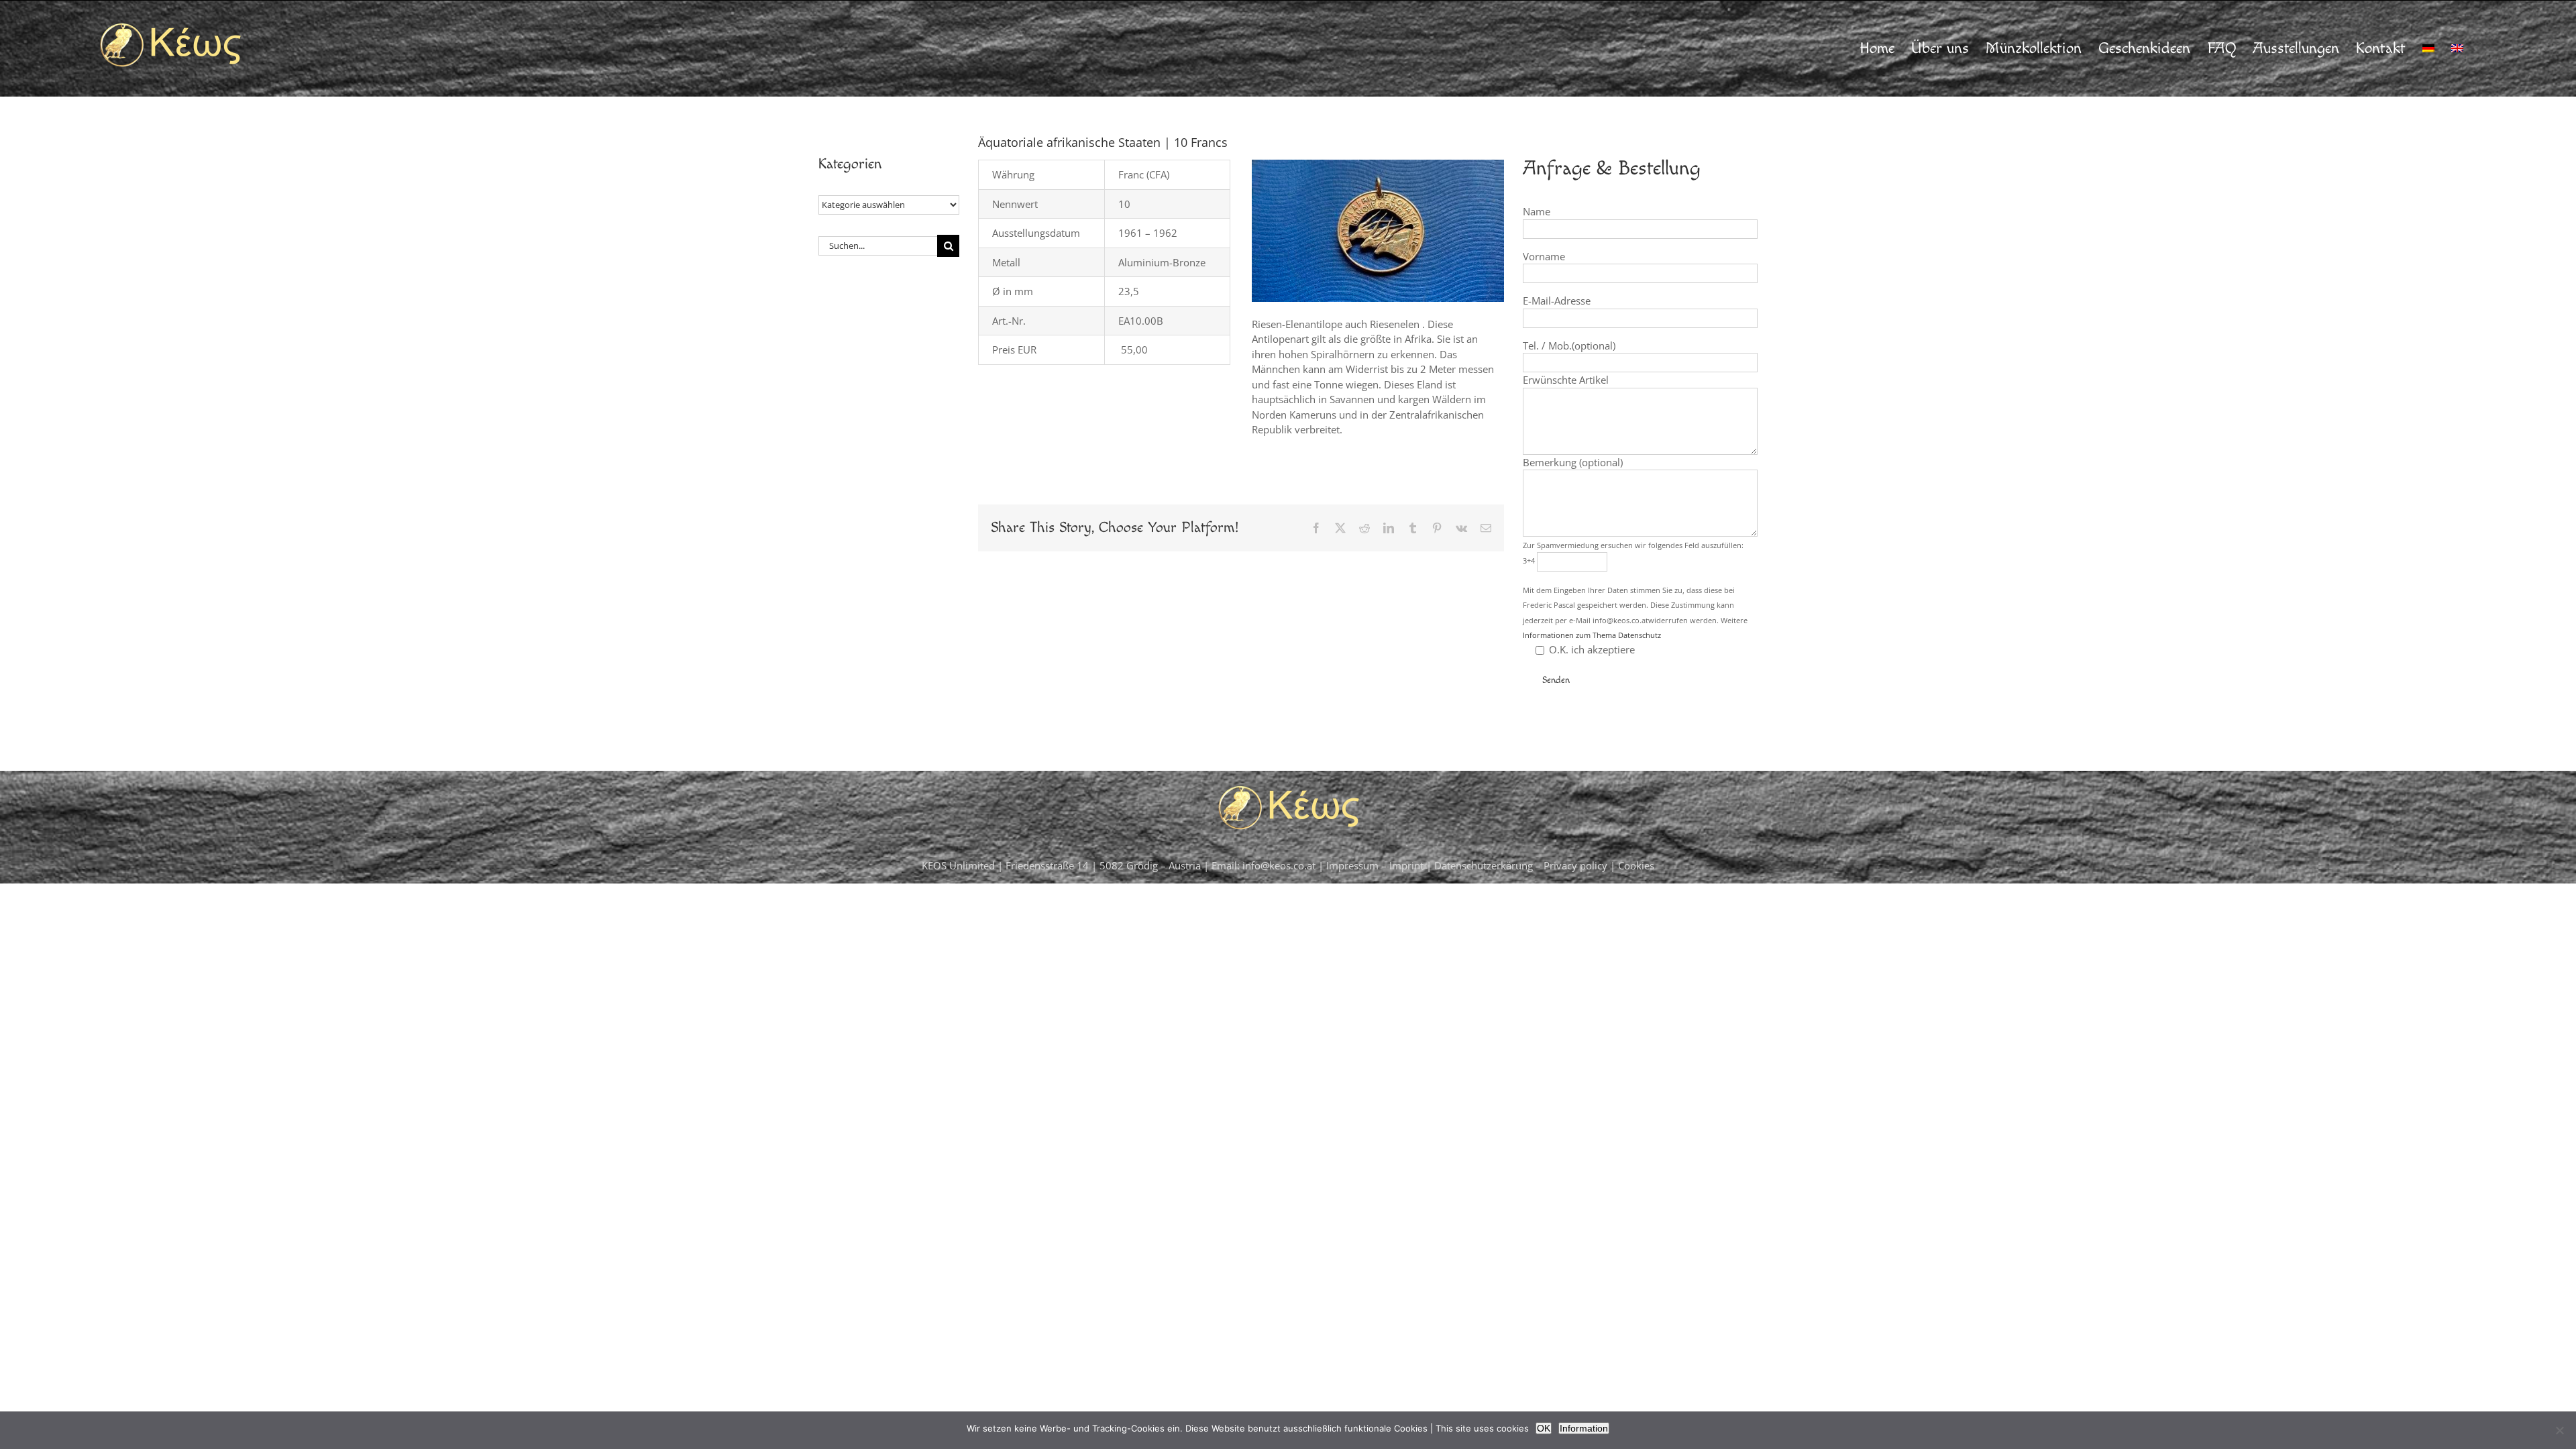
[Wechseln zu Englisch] (2457, 48)
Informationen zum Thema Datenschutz (1592, 635)
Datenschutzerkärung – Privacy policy (1522, 865)
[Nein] (2559, 1430)
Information (1584, 1428)
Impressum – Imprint (1375, 865)
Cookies (1636, 865)
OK (1544, 1428)
